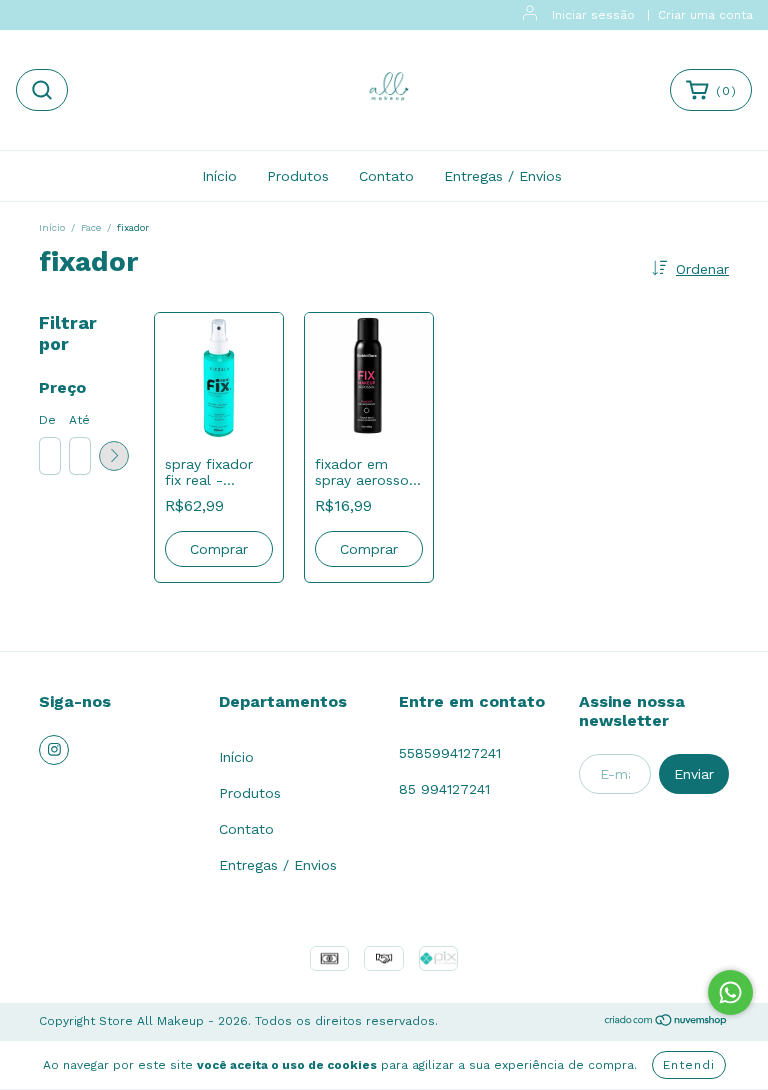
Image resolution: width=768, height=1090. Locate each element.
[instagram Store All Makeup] (54, 750)
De (47, 420)
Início (219, 176)
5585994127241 (450, 753)
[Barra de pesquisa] (42, 90)
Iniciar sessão (593, 15)
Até (79, 420)
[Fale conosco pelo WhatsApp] (730, 992)
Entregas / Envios (503, 176)
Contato (386, 176)
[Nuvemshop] (666, 1023)
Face (91, 227)
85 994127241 (444, 789)
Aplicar (114, 456)
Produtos (298, 176)
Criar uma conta (705, 15)
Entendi (689, 1065)
